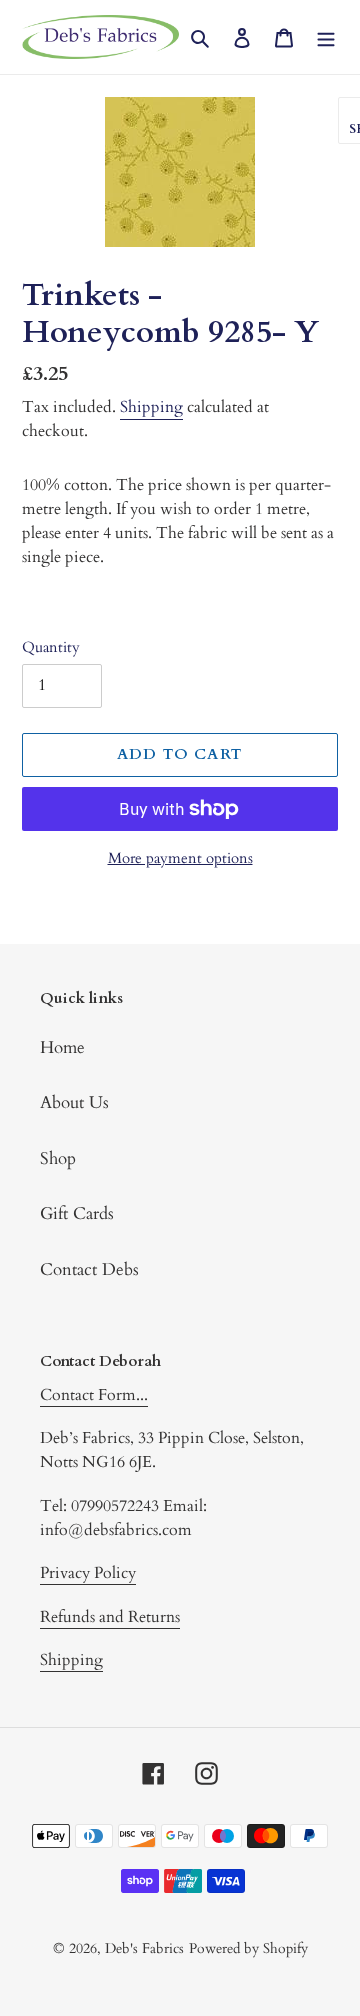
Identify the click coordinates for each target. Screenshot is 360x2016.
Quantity (51, 647)
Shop (58, 1158)
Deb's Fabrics (144, 1948)
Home (62, 1047)
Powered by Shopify (248, 1948)
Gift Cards (77, 1213)
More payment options (180, 858)
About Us (74, 1102)
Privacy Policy (88, 1573)
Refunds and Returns (110, 1617)
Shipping (151, 407)
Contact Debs (89, 1269)
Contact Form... (94, 1395)
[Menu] (326, 37)
